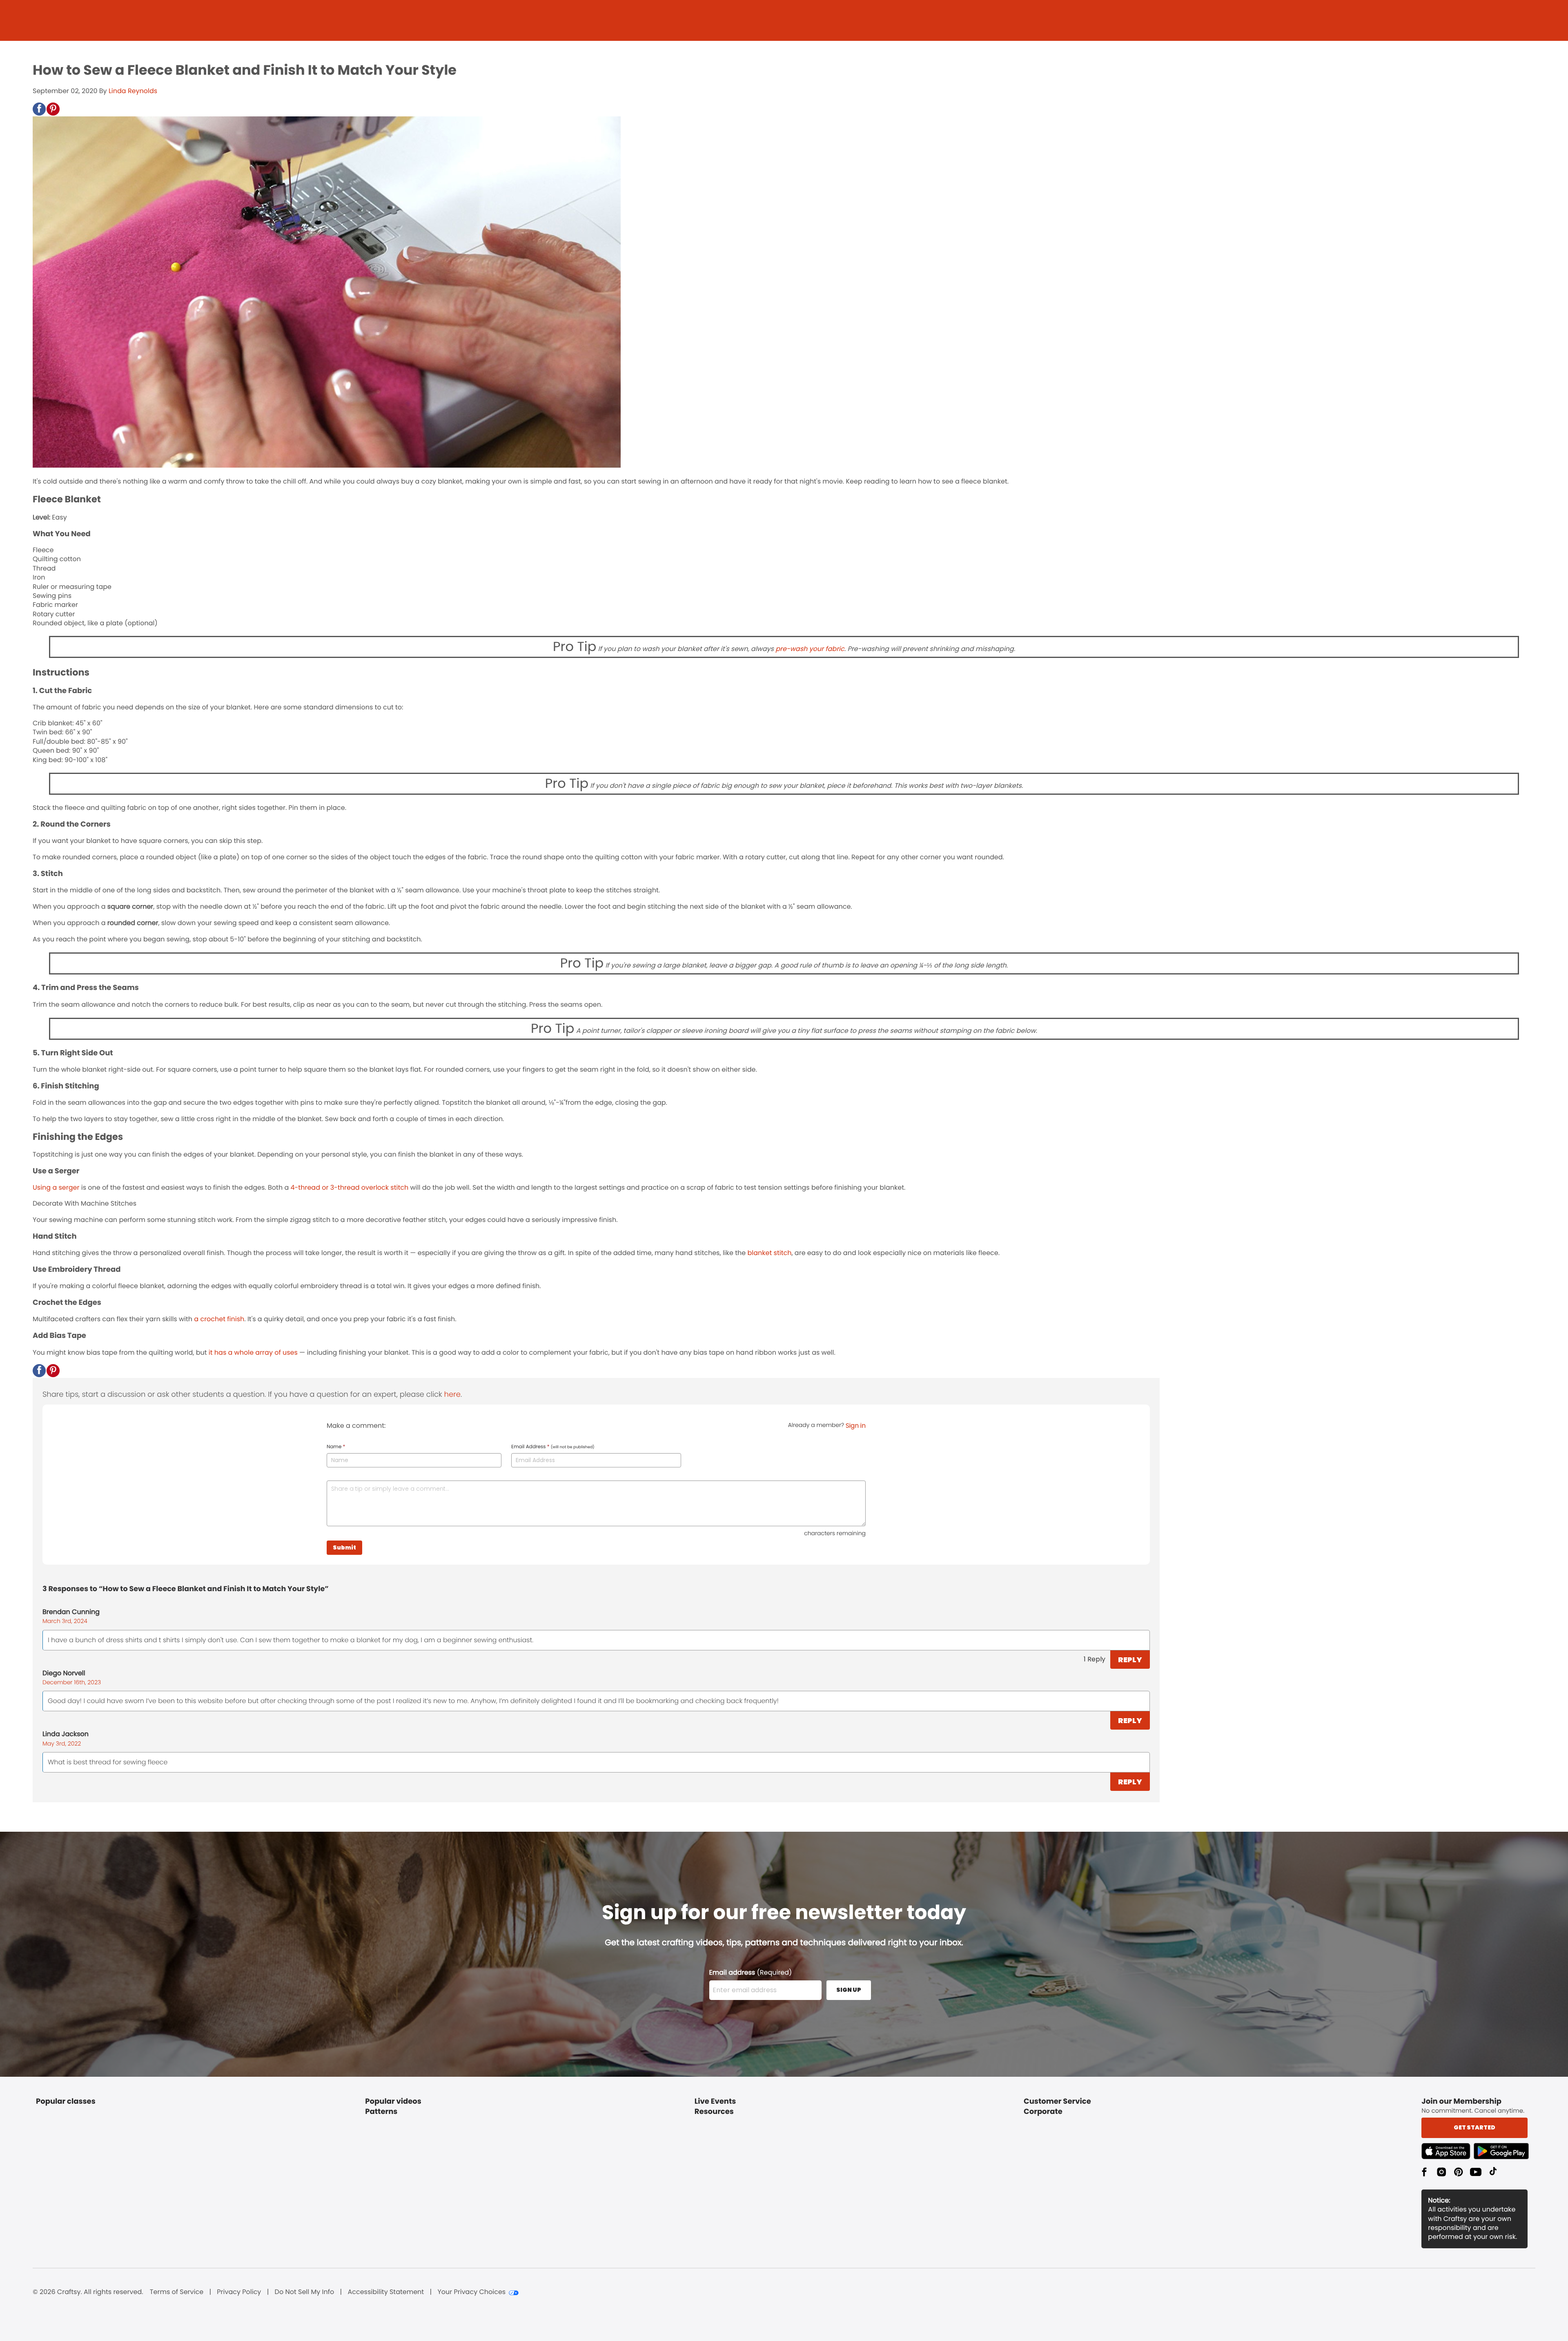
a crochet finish (219, 1319)
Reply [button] (1130, 1660)
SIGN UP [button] (849, 1990)
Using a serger (56, 1187)
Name (336, 1447)
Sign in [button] (856, 1426)
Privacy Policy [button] (239, 2292)
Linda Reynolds (133, 91)
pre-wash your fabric (810, 649)
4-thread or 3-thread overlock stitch (349, 1187)
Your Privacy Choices (471, 2292)
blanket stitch (769, 1253)
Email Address (553, 1447)
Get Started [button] (1474, 2127)
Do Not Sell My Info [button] (305, 2292)
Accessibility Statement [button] (386, 2292)
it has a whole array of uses (253, 1352)
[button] (39, 109)
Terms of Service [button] (177, 2292)
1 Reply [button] (1095, 1659)
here (452, 1395)
